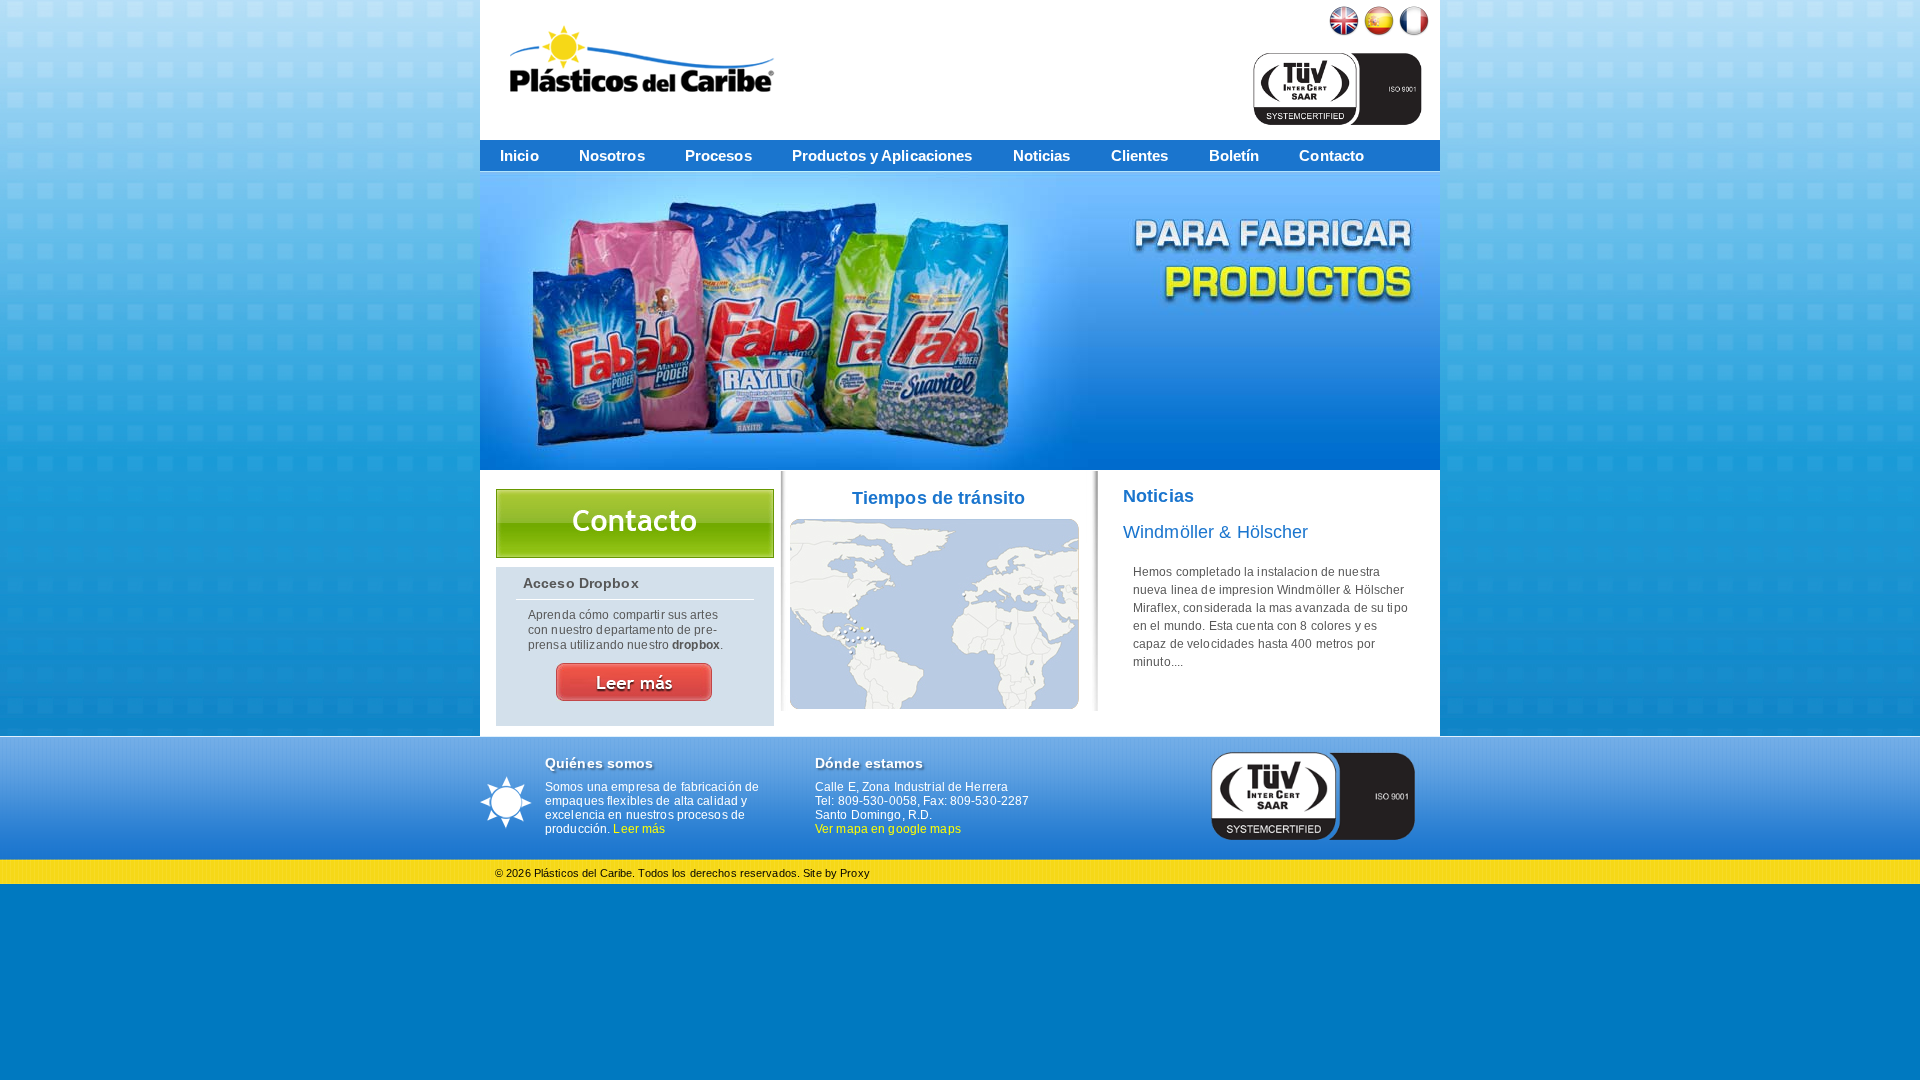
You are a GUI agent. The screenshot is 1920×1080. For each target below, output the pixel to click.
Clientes (1140, 155)
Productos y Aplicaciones (882, 155)
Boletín (1234, 155)
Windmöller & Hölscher (1216, 532)
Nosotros (612, 155)
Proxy (855, 873)
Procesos (718, 155)
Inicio (519, 155)
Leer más (639, 829)
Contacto (1331, 155)
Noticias (1042, 155)
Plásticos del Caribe (650, 58)
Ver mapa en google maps (888, 829)
